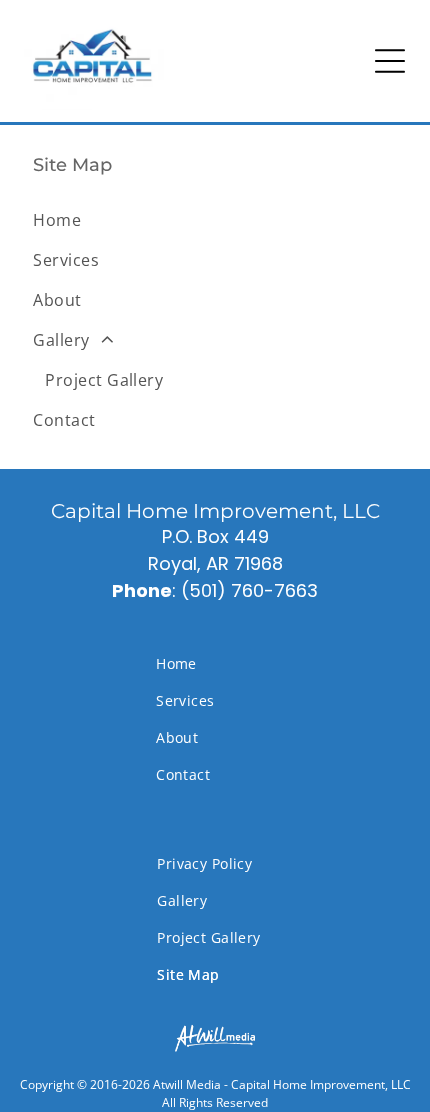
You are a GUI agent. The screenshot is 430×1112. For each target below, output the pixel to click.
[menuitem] (215, 220)
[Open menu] (390, 61)
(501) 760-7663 (249, 590)
